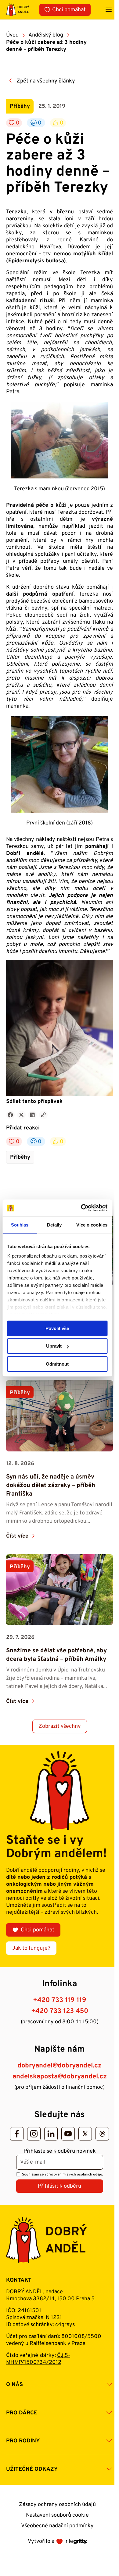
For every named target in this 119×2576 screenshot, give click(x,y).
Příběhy (20, 1157)
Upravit (54, 1346)
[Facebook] (17, 2134)
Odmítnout (57, 1364)
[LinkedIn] (51, 2134)
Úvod (12, 35)
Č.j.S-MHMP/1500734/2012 (38, 2359)
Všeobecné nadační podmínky (57, 2526)
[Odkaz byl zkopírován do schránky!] (43, 1115)
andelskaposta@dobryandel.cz (60, 2077)
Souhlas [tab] (20, 1225)
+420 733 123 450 (60, 2011)
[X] (85, 2134)
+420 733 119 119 (60, 2000)
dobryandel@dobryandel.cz (60, 2066)
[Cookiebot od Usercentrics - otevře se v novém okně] (81, 1208)
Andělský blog (46, 35)
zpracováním (55, 2175)
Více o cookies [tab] (92, 1225)
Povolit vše (57, 1328)
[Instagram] (34, 2134)
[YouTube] (68, 2134)
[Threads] (102, 2134)
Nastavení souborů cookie (57, 2515)
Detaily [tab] (54, 1225)
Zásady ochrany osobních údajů (57, 2505)
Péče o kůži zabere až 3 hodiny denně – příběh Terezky (46, 46)
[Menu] (109, 10)
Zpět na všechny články (46, 81)
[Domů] (18, 10)
